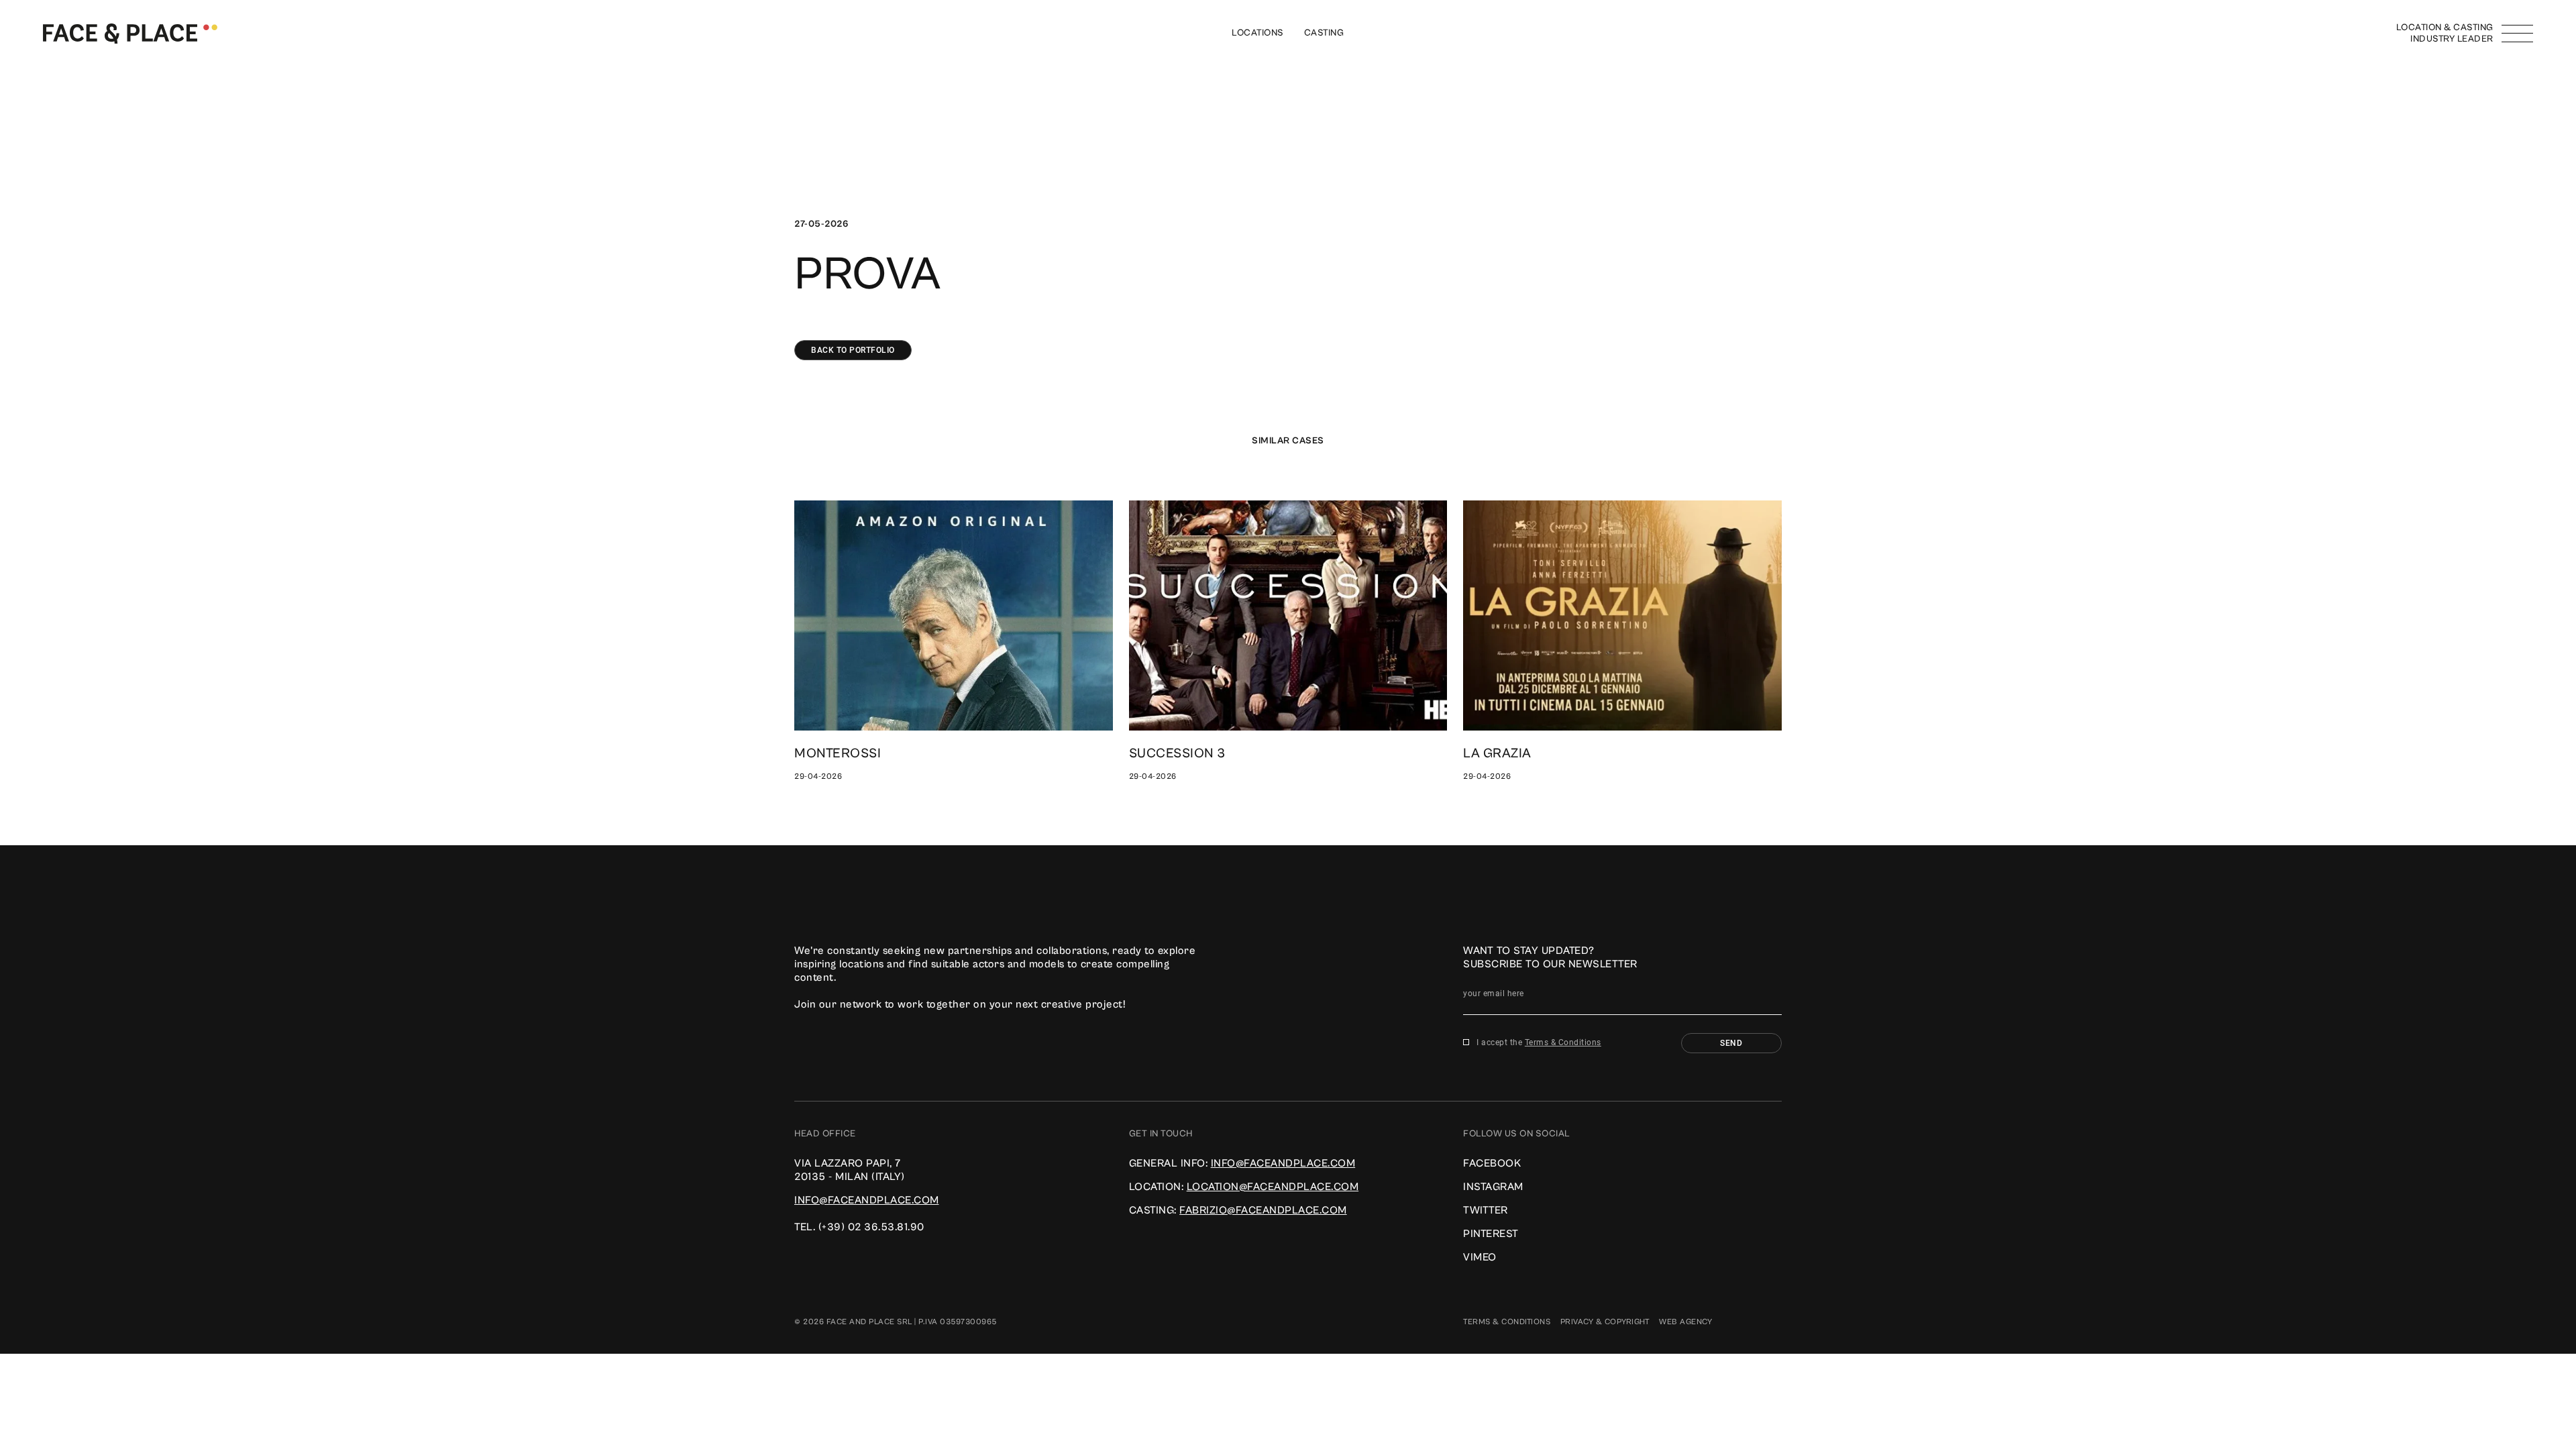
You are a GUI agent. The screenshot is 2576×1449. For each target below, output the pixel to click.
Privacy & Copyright (1605, 1322)
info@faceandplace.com (867, 1200)
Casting (1324, 33)
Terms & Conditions (1563, 1042)
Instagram (1493, 1187)
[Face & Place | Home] (130, 33)
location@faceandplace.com (1273, 1187)
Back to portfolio (853, 350)
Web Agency (1685, 1322)
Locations (1258, 33)
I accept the (1539, 1042)
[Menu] (2517, 34)
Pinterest (1491, 1234)
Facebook (1492, 1163)
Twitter (1486, 1210)
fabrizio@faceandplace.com (1263, 1210)
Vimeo (1480, 1257)
